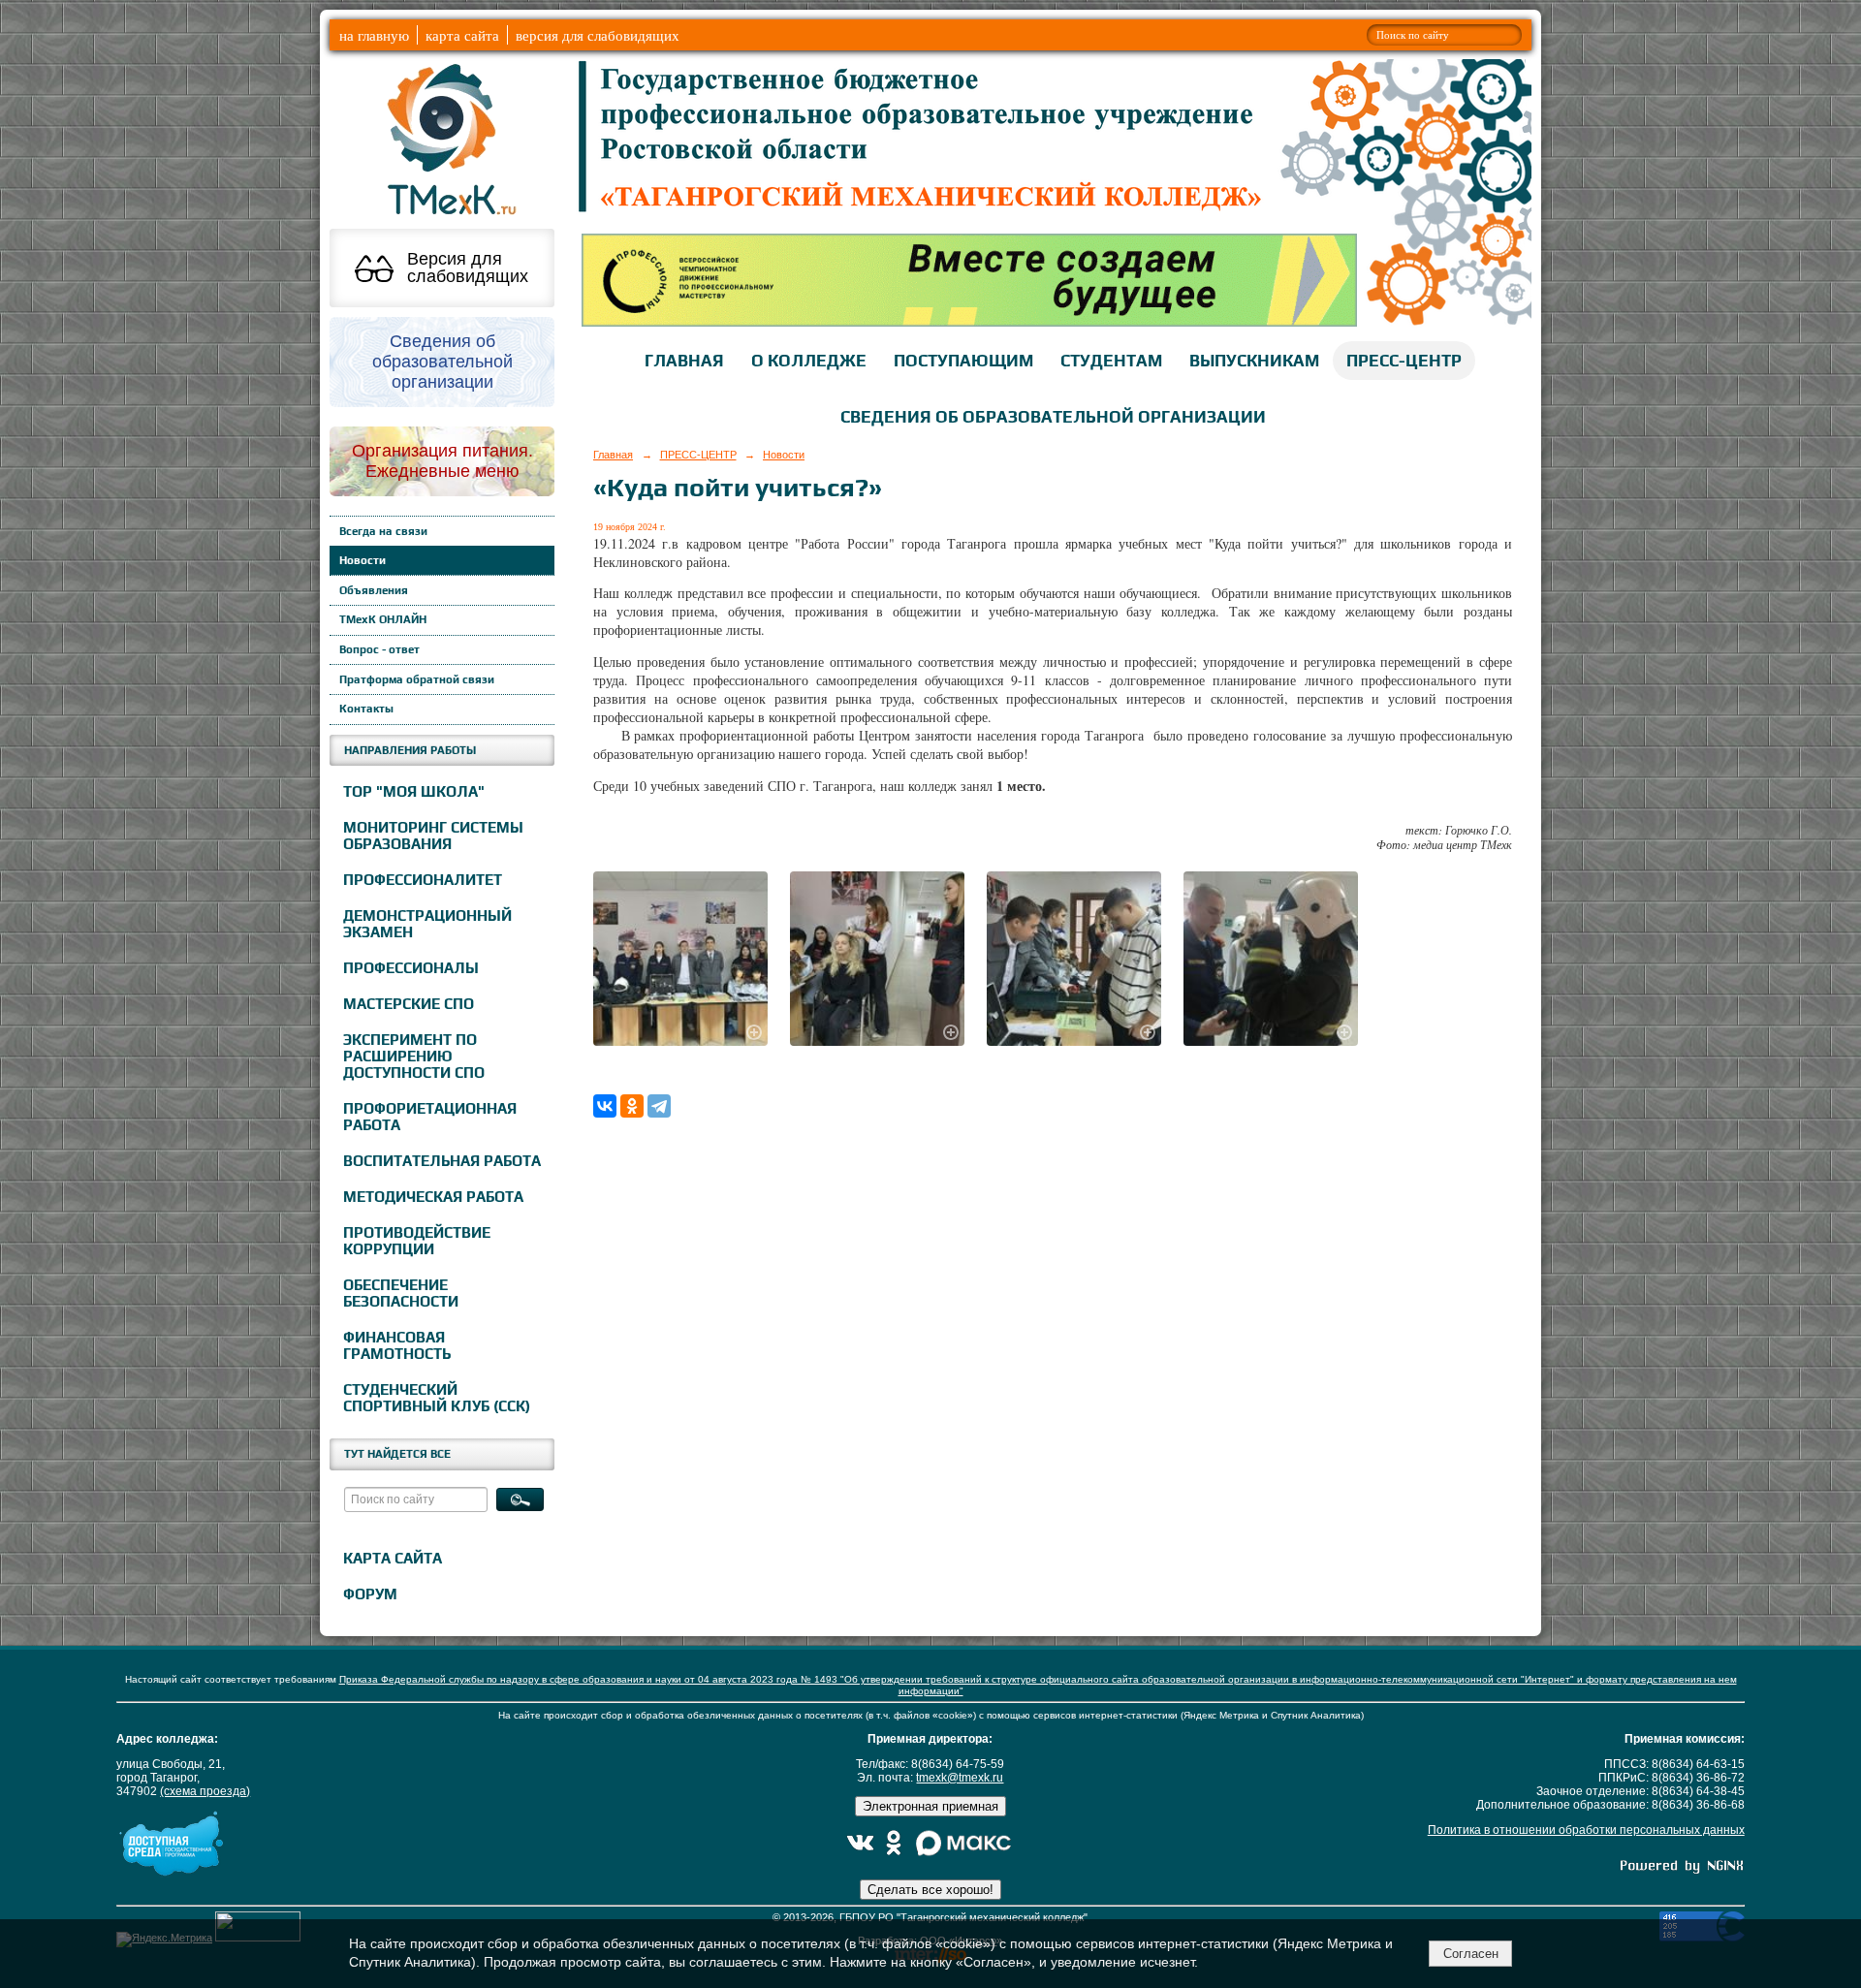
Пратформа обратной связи (417, 679)
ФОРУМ (370, 1594)
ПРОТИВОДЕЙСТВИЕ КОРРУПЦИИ (417, 1241)
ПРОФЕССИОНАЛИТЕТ (423, 880)
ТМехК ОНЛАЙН (383, 619)
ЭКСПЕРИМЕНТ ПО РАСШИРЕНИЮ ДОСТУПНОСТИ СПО (414, 1056)
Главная (613, 455)
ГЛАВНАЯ (684, 361)
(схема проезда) (205, 1791)
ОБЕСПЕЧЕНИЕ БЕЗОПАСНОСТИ (401, 1293)
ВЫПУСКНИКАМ (1254, 361)
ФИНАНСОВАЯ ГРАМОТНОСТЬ (397, 1345)
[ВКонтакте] (605, 1106)
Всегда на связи (383, 531)
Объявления (374, 590)
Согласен (1471, 1954)
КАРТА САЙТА (393, 1558)
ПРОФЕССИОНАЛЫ (411, 968)
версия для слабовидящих (598, 35)
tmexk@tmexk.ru (960, 1778)
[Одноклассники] (632, 1106)
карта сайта (462, 35)
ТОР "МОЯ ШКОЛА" (414, 791)
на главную (374, 35)
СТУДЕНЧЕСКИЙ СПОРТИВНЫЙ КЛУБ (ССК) (437, 1398)
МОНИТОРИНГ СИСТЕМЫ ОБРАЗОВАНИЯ (433, 836)
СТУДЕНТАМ (1111, 361)
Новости (363, 560)
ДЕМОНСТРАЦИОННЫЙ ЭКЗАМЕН (427, 924)
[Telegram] (659, 1106)
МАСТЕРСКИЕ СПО (409, 1004)
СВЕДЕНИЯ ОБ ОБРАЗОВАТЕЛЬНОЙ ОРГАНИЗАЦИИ (1053, 417)
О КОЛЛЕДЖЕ (809, 361)
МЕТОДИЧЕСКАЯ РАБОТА (433, 1197)
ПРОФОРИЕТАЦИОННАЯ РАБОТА (430, 1117)
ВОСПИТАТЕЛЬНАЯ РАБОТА (442, 1161)
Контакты (366, 709)
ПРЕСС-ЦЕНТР (1404, 361)
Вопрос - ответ (379, 649)
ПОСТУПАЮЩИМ (963, 361)
